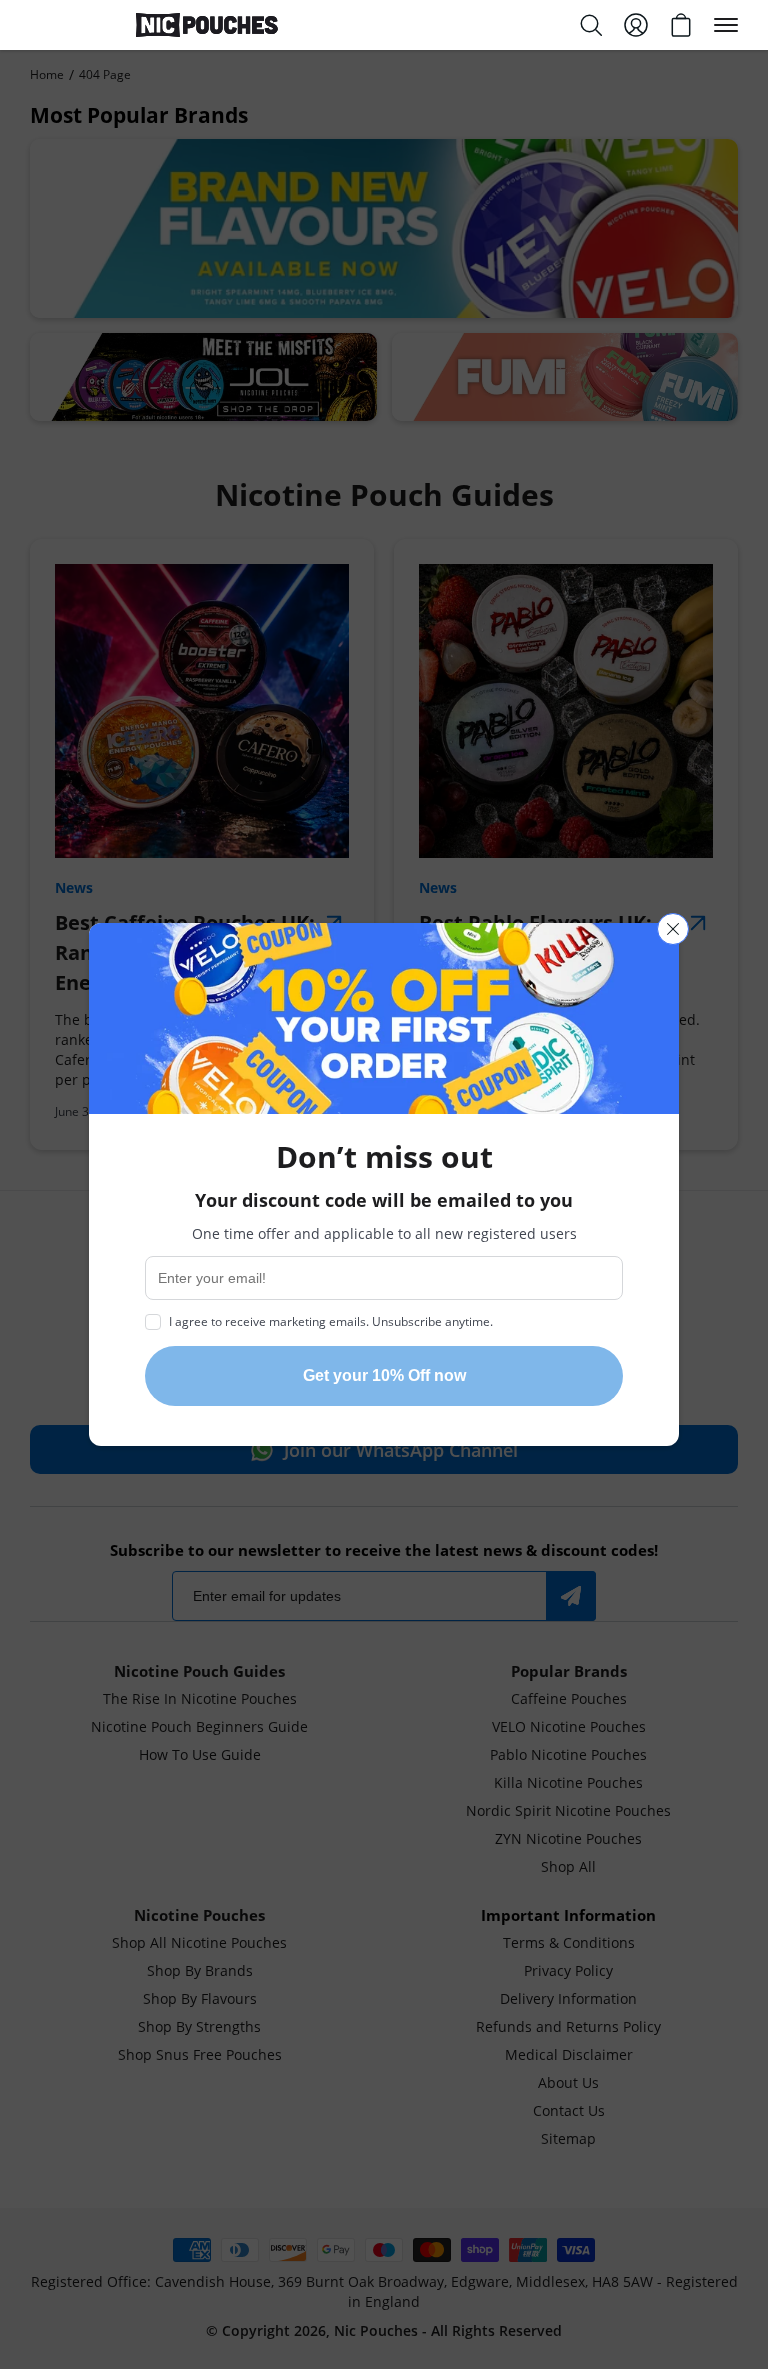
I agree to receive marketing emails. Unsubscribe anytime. (331, 1321)
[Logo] (207, 25)
